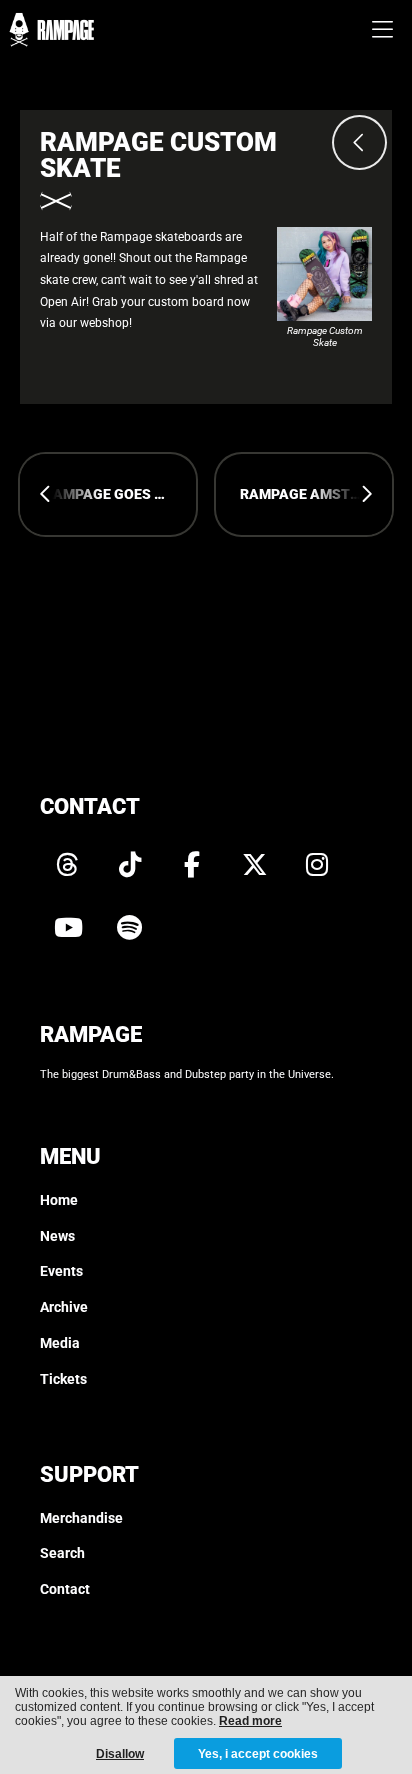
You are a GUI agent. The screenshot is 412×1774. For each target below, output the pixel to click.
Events (61, 1271)
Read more (250, 1721)
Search (62, 1553)
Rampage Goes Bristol (120, 494)
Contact (65, 1589)
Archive (64, 1307)
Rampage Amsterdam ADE (316, 494)
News (57, 1236)
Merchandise (81, 1518)
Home (59, 1200)
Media (60, 1343)
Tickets (63, 1379)
